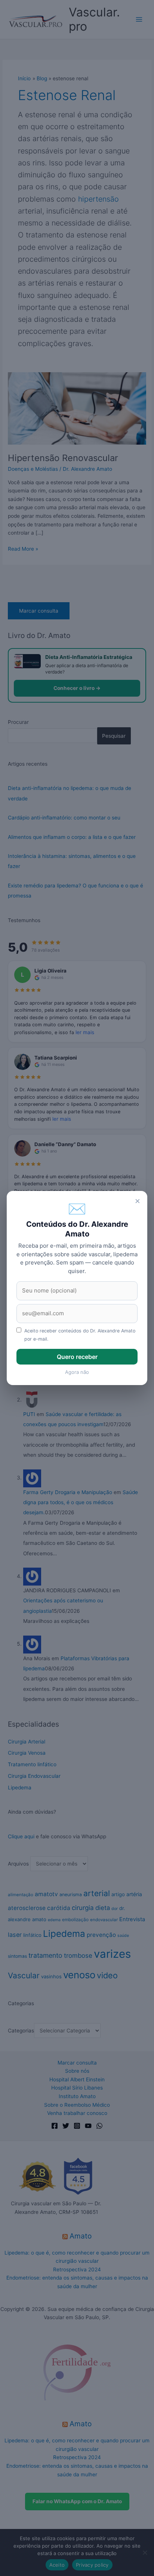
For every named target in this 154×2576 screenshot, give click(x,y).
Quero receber (77, 1357)
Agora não (77, 1372)
